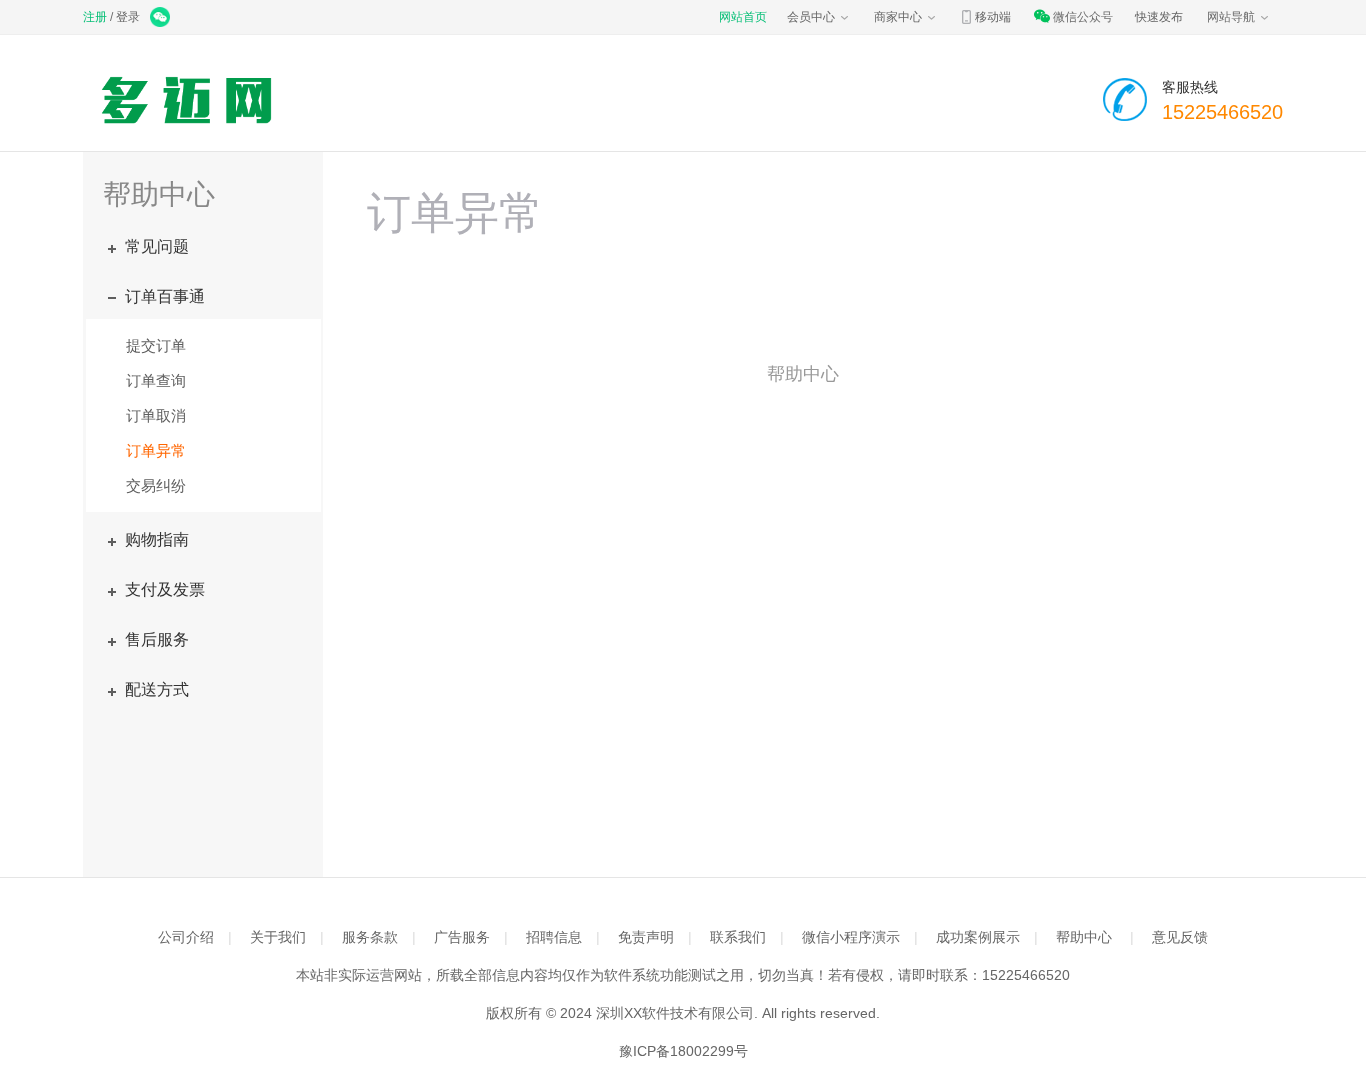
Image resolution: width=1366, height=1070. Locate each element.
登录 (128, 17)
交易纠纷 (156, 485)
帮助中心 (1084, 937)
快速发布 (1159, 17)
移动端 (993, 17)
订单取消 (156, 415)
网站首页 (743, 17)
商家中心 (898, 17)
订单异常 (156, 450)
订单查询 (156, 380)
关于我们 (278, 937)
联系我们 (738, 937)
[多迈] (191, 100)
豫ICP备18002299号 (683, 1051)
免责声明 (646, 937)
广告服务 (462, 937)
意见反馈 (1180, 937)
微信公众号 (1083, 17)
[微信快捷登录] (161, 19)
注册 (95, 17)
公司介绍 (186, 937)
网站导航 (1231, 17)
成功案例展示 (978, 937)
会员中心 (811, 17)
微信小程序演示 (851, 937)
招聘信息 (554, 937)
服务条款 (370, 937)
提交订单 (156, 345)
